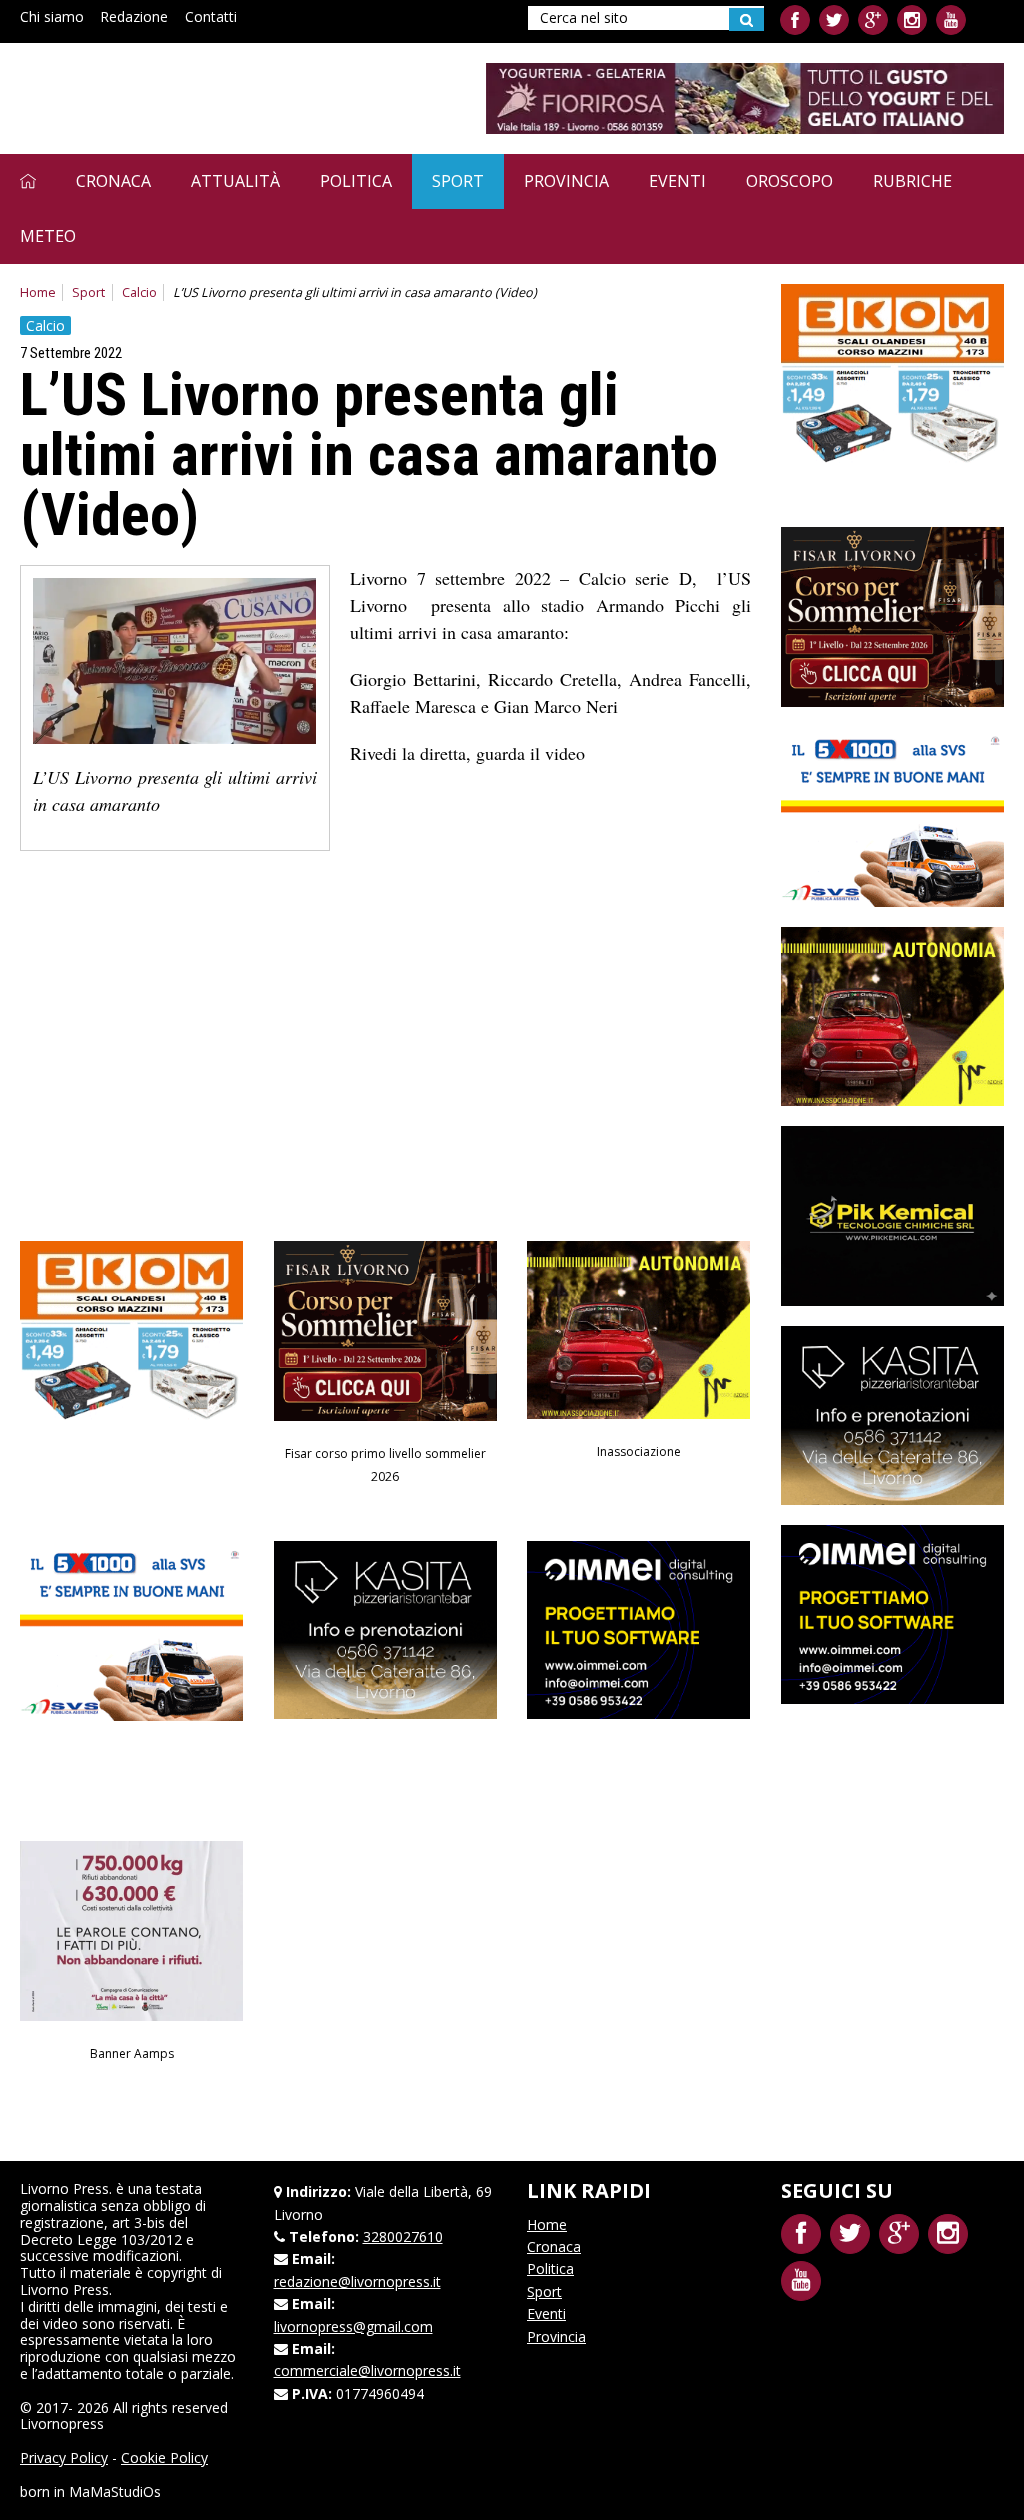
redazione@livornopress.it (357, 2281)
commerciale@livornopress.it (367, 2370)
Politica (356, 181)
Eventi (677, 181)
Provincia (566, 181)
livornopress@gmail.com (353, 2326)
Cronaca (113, 181)
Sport (458, 181)
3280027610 (403, 2236)
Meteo (48, 236)
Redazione (134, 16)
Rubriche (912, 181)
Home (38, 292)
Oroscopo (789, 181)
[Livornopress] (209, 97)
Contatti (211, 16)
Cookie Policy (164, 2457)
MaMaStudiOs (115, 2491)
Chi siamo (52, 16)
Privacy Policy (64, 2457)
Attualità (235, 181)
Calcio (139, 292)
